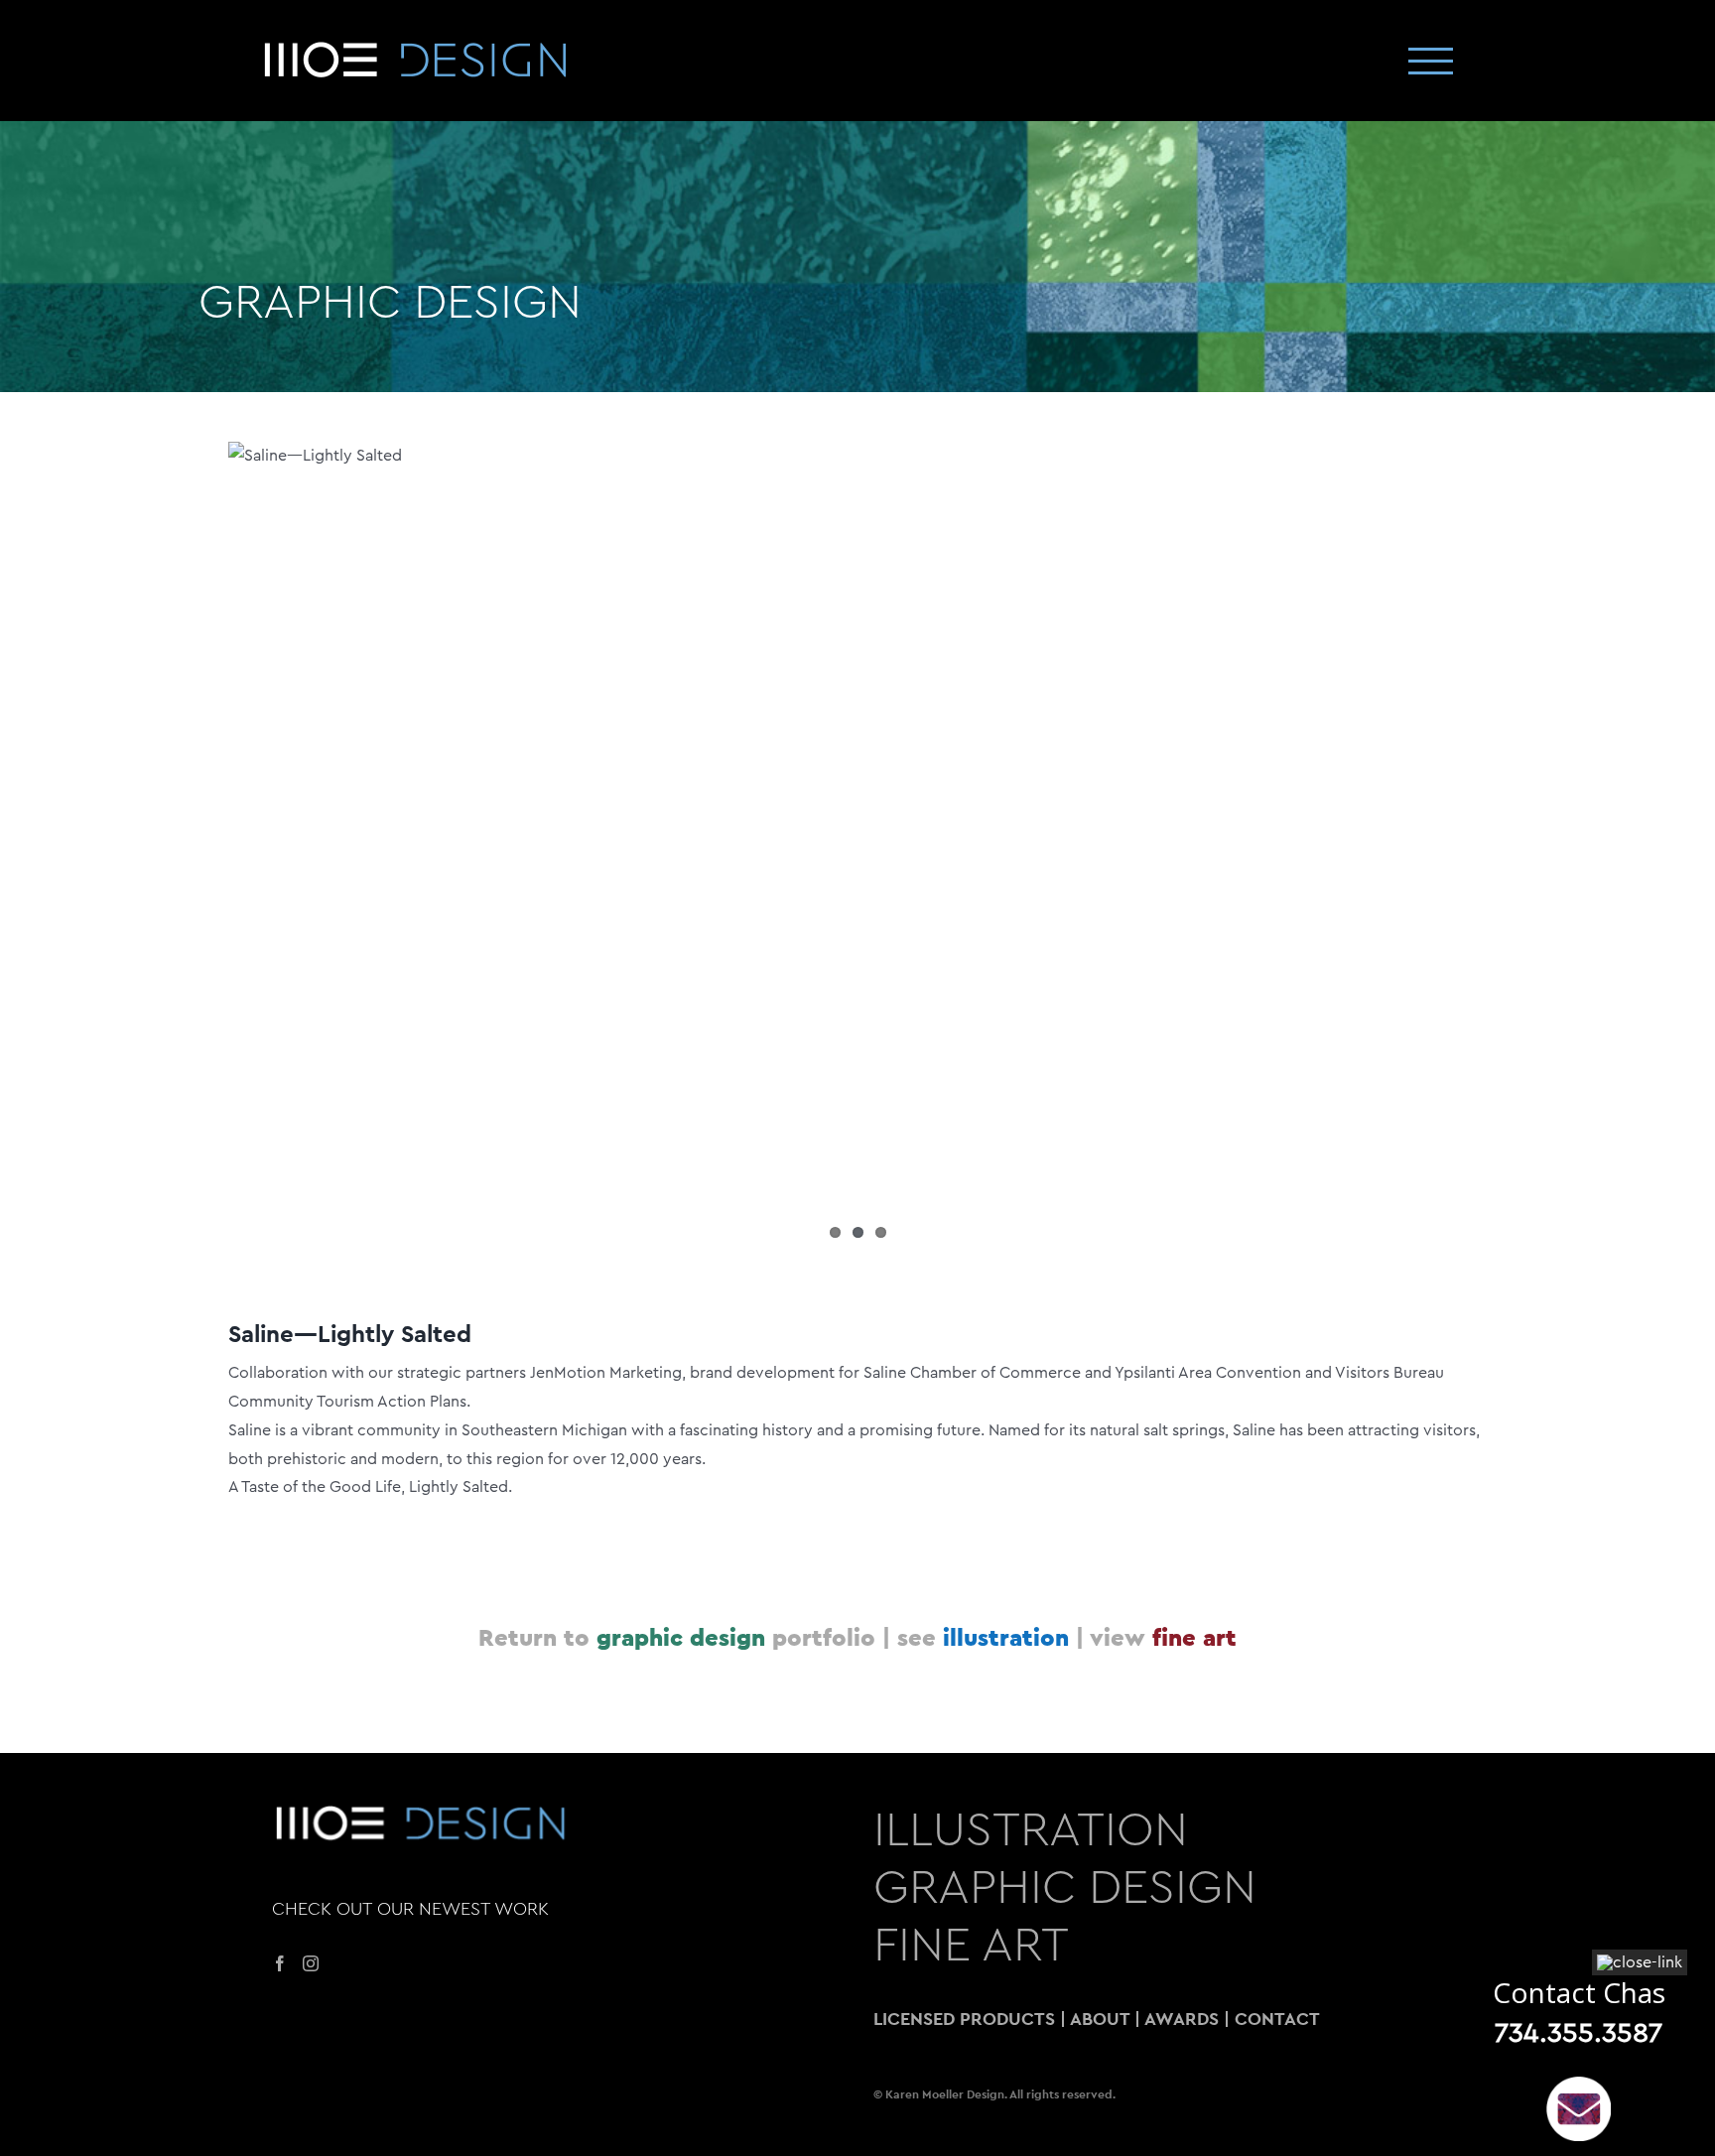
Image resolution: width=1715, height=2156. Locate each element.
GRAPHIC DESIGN (390, 303)
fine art (1194, 1637)
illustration (1006, 1637)
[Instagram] (311, 1963)
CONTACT (1277, 2019)
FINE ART (971, 1946)
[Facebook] (280, 1963)
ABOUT (1100, 2019)
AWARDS (1182, 2019)
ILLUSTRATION (1031, 1830)
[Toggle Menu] (1431, 61)
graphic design (681, 1637)
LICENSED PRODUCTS (964, 2019)
